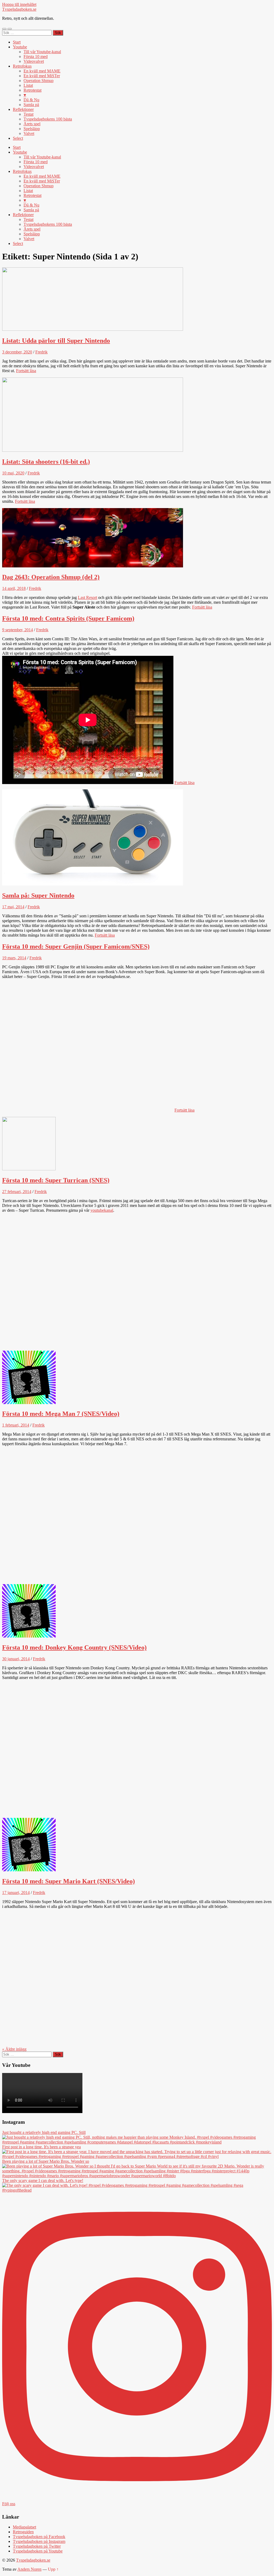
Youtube (20, 47)
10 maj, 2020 (13, 473)
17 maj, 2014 (13, 907)
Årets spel (32, 124)
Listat (28, 85)
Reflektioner (23, 109)
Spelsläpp (32, 129)
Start (17, 42)
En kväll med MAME (42, 71)
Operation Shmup (39, 81)
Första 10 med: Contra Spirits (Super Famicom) (68, 618)
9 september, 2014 (18, 630)
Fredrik (41, 352)
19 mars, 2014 (14, 958)
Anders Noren (29, 2569)
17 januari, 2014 (16, 1893)
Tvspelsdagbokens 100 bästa (48, 119)
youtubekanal (102, 1210)
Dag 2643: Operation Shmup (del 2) (51, 577)
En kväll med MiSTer (42, 76)
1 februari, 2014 (16, 1425)
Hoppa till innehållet (19, 4)
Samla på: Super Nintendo (38, 895)
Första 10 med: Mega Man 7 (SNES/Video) (61, 1414)
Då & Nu (31, 100)
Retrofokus (22, 66)
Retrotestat (33, 90)
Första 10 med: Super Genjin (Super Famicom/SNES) (76, 946)
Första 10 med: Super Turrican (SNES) (56, 1180)
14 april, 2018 (14, 588)
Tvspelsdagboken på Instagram (39, 2541)
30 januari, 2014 (16, 1659)
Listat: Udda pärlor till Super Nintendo (56, 341)
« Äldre (14, 2049)
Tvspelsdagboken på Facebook (39, 2537)
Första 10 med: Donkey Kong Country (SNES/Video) (74, 1647)
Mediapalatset (24, 2527)
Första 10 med (36, 56)
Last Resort (87, 597)
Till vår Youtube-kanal (42, 52)
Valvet (29, 133)
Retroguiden (23, 2532)
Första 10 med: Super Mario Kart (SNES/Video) (68, 1881)
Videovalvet (34, 61)
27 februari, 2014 (17, 1192)
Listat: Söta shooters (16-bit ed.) (46, 462)
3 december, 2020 (17, 352)
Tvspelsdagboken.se (19, 9)
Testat (28, 114)
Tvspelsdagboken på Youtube (38, 2551)
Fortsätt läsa (26, 371)
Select (18, 138)
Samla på (31, 105)
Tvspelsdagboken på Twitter (37, 2546)
